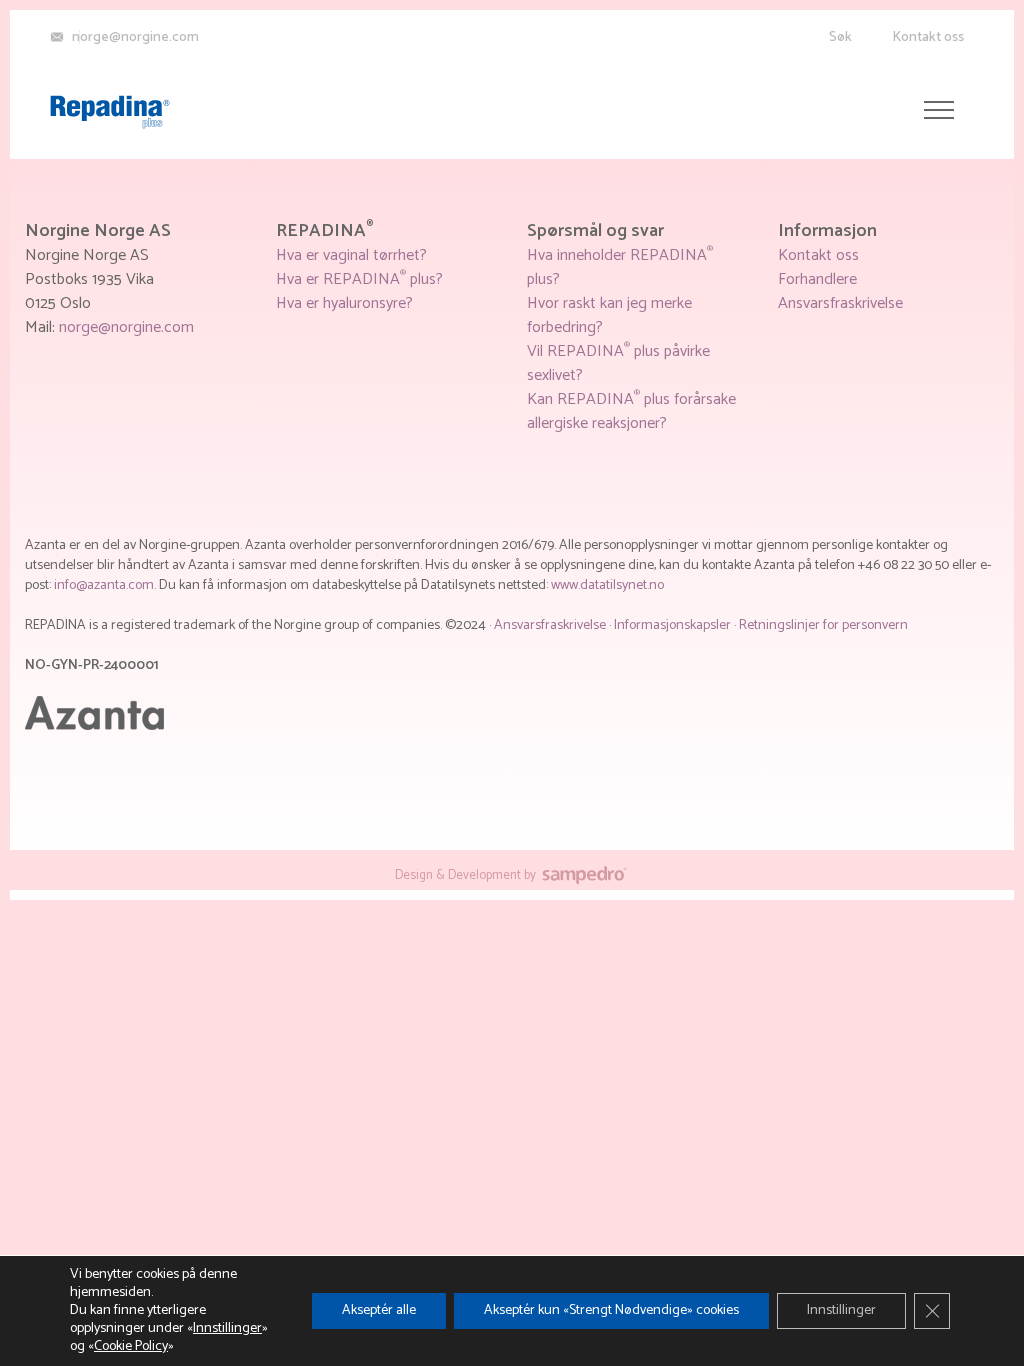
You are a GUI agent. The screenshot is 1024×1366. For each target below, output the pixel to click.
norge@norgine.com (126, 327)
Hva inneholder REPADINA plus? (620, 267)
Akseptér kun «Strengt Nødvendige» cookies (611, 1310)
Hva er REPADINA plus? (359, 279)
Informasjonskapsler (674, 625)
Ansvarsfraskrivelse (840, 303)
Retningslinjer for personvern (823, 625)
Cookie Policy (131, 1346)
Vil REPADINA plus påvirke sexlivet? (618, 363)
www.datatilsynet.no (607, 585)
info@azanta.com (104, 585)
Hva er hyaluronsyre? (344, 303)
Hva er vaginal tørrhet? (351, 255)
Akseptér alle (379, 1310)
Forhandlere (817, 279)
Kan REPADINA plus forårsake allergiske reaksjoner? (631, 411)
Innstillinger (227, 1329)
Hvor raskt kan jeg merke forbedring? (609, 315)
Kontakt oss (928, 37)
